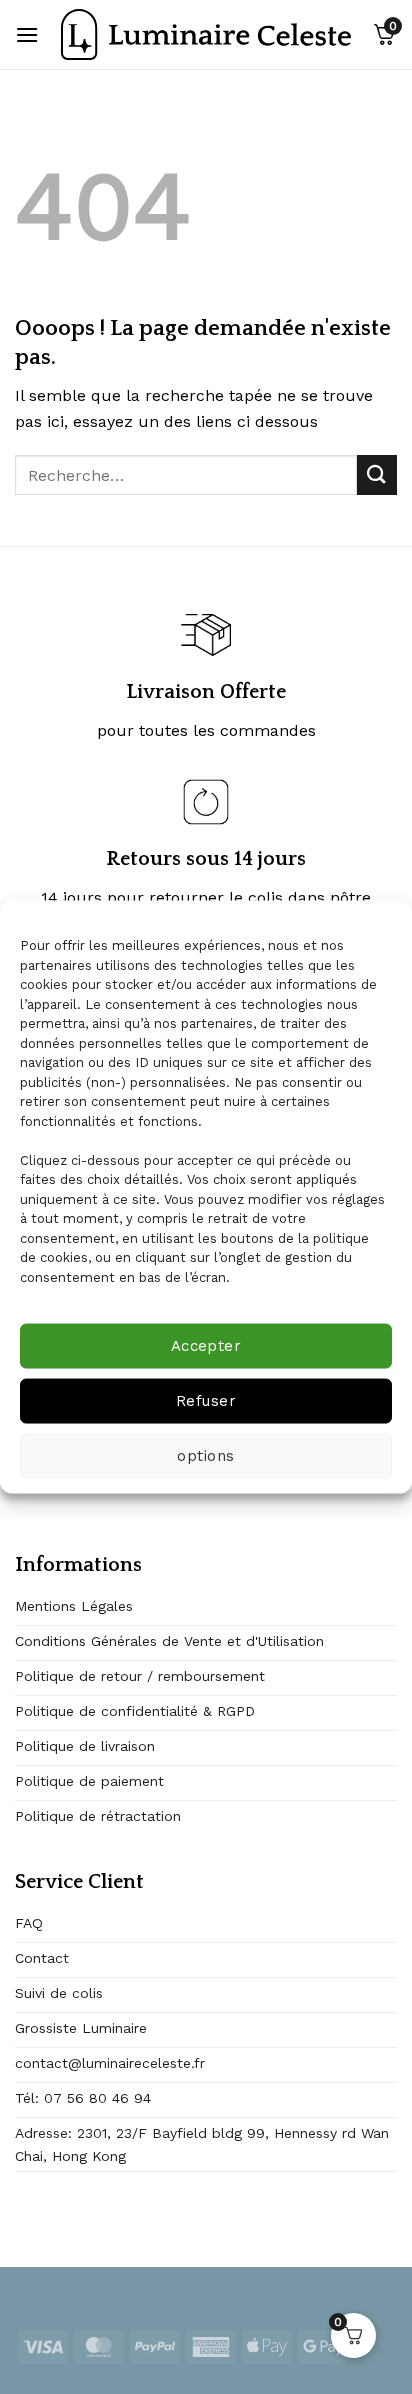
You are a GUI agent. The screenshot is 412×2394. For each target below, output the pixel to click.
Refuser (206, 1401)
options (205, 1456)
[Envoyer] (377, 474)
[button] (27, 34)
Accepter (206, 1346)
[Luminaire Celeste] (206, 34)
